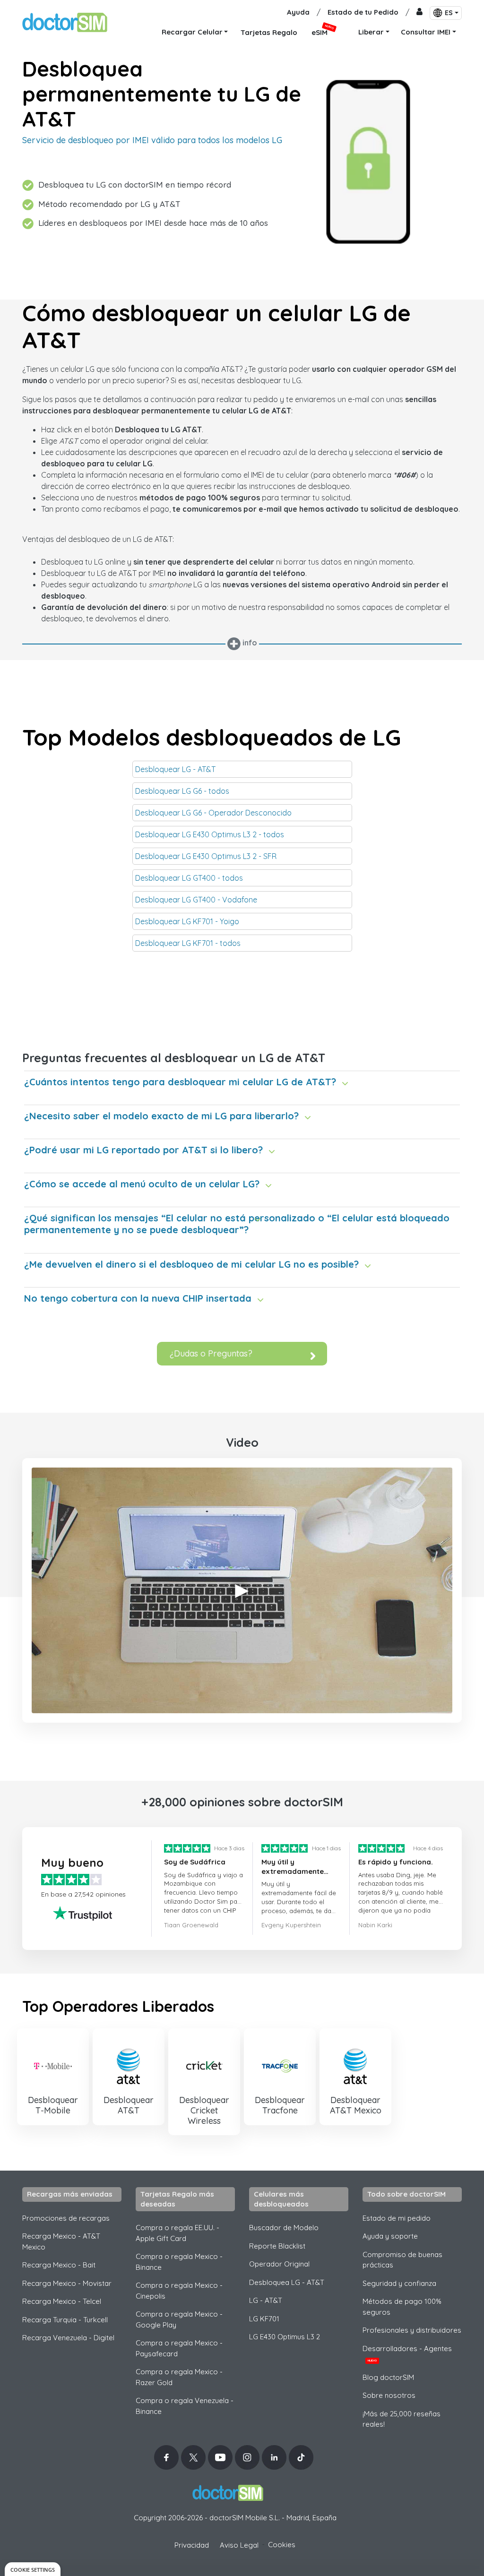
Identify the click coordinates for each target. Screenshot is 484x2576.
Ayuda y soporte (390, 2236)
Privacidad (192, 2545)
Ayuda (298, 12)
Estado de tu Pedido (363, 12)
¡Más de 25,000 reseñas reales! (402, 2419)
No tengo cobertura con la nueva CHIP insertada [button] (138, 1298)
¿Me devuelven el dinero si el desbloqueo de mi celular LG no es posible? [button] (191, 1264)
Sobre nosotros (389, 2395)
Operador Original (279, 2264)
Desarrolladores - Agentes (407, 2353)
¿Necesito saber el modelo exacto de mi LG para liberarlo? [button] (161, 1116)
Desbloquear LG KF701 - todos (188, 943)
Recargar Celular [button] (192, 32)
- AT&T (266, 2300)
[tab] (242, 1079)
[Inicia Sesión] (419, 13)
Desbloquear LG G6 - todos (182, 791)
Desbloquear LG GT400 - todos (189, 878)
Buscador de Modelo (284, 2228)
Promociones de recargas (66, 2218)
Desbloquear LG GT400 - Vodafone (196, 900)
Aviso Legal (239, 2545)
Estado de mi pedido (397, 2218)
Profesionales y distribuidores (412, 2330)
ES (449, 13)
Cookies (282, 2545)
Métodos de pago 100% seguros (402, 2307)
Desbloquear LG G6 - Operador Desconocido (213, 813)
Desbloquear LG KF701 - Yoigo (187, 921)
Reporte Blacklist (277, 2246)
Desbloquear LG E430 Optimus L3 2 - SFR (206, 856)
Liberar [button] (371, 32)
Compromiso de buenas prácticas (402, 2260)
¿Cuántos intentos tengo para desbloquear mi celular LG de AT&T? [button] (180, 1082)
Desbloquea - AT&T (287, 2282)
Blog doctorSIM (388, 2377)
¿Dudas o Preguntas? (211, 1353)
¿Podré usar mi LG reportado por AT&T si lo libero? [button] (143, 1150)
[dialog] (33, 2569)
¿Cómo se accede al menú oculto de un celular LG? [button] (142, 1184)
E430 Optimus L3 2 (285, 2337)
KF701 (264, 2319)
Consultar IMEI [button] (426, 32)
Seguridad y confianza (399, 2283)
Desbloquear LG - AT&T (175, 769)
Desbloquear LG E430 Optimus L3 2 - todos (210, 834)
